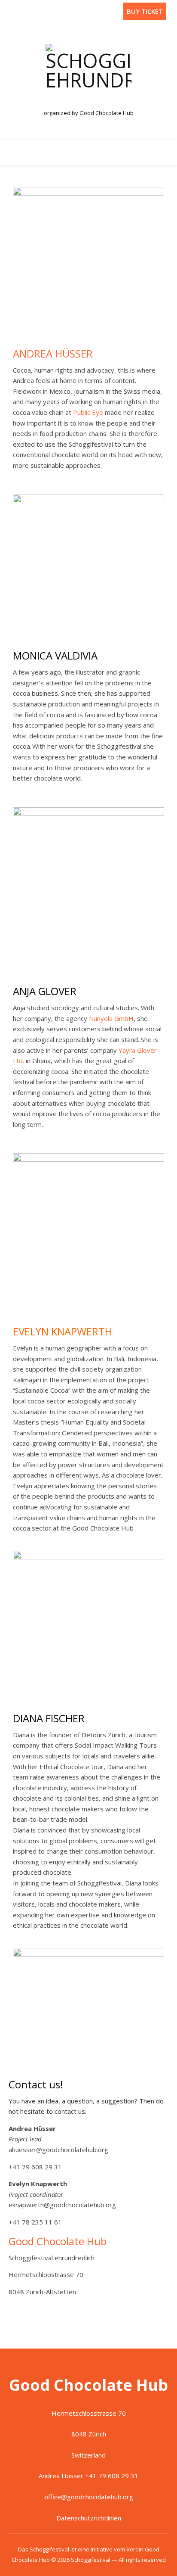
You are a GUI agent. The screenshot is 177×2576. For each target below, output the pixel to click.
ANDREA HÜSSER (53, 353)
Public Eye (88, 412)
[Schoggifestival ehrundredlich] (88, 74)
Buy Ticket (145, 11)
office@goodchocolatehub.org (89, 2497)
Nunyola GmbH (111, 1018)
